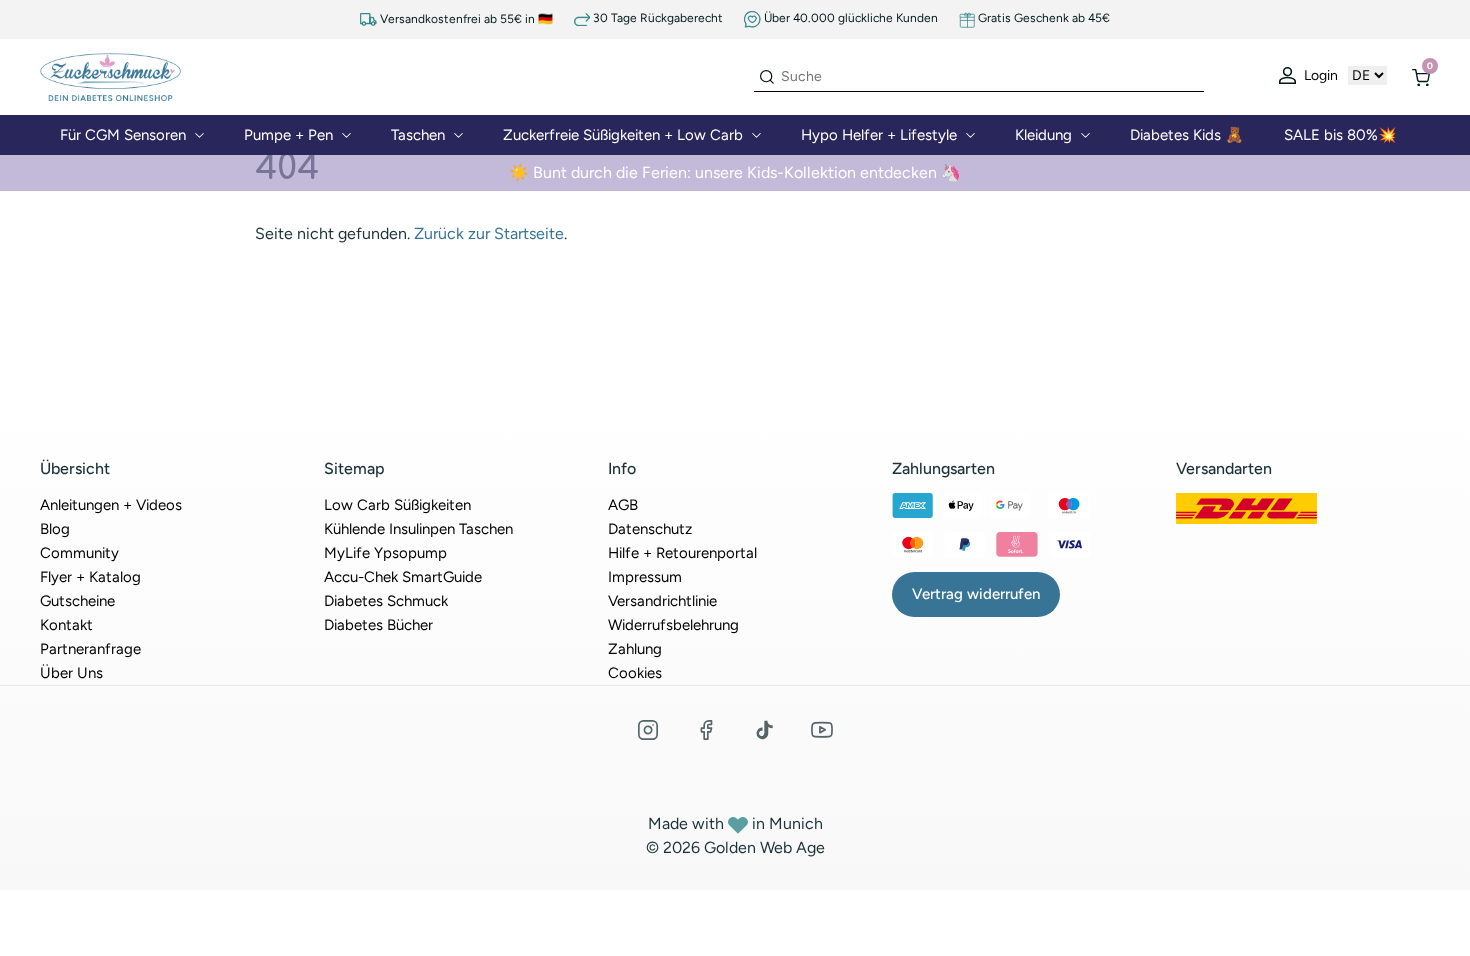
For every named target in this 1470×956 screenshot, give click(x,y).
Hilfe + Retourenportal (682, 553)
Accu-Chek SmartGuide (403, 577)
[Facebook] (706, 730)
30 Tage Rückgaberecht (656, 18)
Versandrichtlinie (662, 601)
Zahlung (635, 649)
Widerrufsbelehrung (673, 625)
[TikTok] (764, 730)
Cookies (635, 673)
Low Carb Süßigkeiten (397, 505)
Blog (55, 529)
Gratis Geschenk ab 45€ (1042, 18)
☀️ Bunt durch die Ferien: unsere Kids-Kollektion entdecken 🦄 (735, 172)
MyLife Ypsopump (385, 553)
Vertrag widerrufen (976, 594)
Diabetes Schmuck (386, 601)
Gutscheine (77, 601)
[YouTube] (822, 730)
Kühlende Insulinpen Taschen (418, 529)
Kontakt (66, 625)
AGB (623, 505)
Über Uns (71, 673)
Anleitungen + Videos (111, 505)
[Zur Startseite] (110, 75)
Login (1319, 75)
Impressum (645, 577)
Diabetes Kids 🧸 (1187, 135)
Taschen (418, 135)
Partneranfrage (90, 649)
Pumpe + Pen (288, 135)
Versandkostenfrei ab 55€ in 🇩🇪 (465, 19)
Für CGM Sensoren (123, 135)
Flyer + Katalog (90, 577)
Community (79, 553)
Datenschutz (650, 529)
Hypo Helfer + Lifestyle (879, 135)
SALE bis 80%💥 (1340, 135)
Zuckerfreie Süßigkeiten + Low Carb (623, 135)
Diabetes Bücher (378, 625)
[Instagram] (648, 730)
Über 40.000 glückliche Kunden (849, 18)
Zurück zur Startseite (489, 233)
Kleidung (1043, 135)
